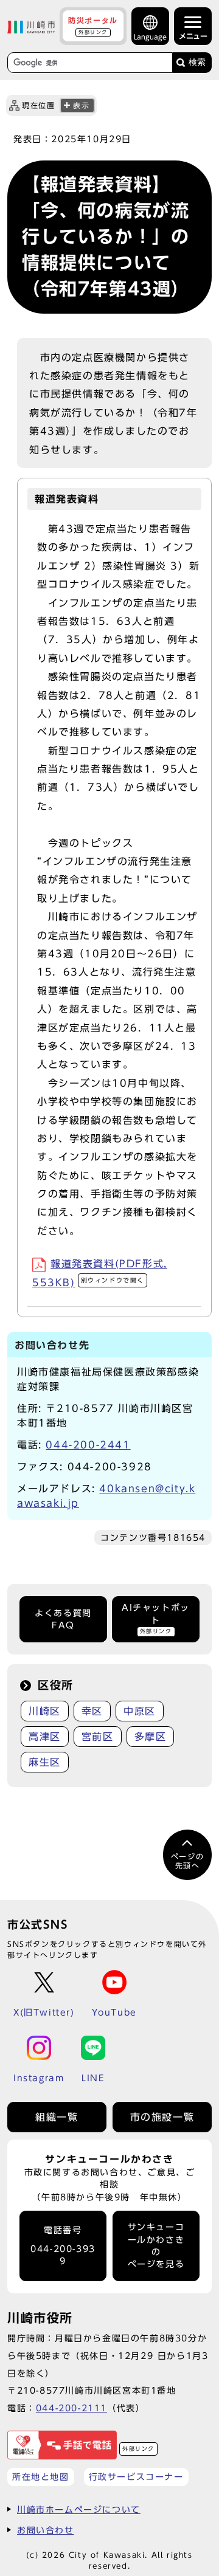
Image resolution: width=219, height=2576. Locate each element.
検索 (197, 62)
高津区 (45, 1737)
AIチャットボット (156, 1619)
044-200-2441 (88, 1445)
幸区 (92, 1711)
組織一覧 (57, 2117)
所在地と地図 (41, 2477)
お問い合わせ (46, 2530)
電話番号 (63, 2246)
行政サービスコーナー (136, 2477)
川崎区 (45, 1711)
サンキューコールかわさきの (156, 2246)
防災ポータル (93, 26)
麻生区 (45, 1762)
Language (150, 37)
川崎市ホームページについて (79, 2509)
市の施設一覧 (162, 2117)
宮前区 (98, 1737)
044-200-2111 (71, 2408)
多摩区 (151, 1737)
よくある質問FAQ (63, 1619)
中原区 (140, 1711)
